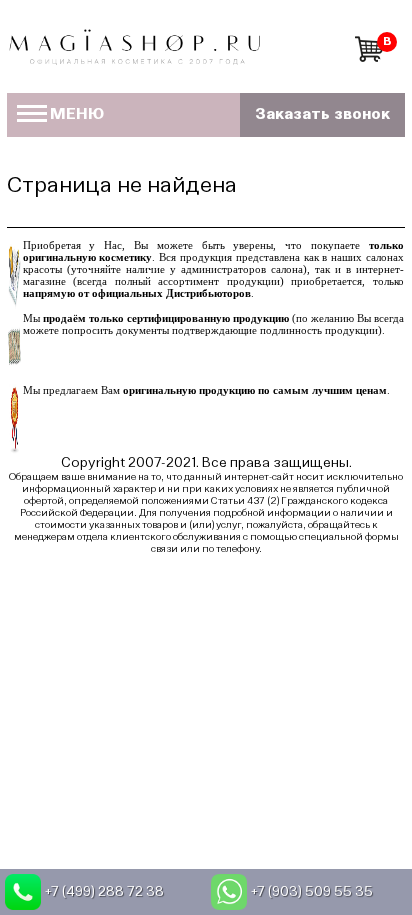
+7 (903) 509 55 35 (312, 892)
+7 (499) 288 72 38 (104, 892)
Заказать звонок (322, 115)
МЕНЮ (77, 115)
